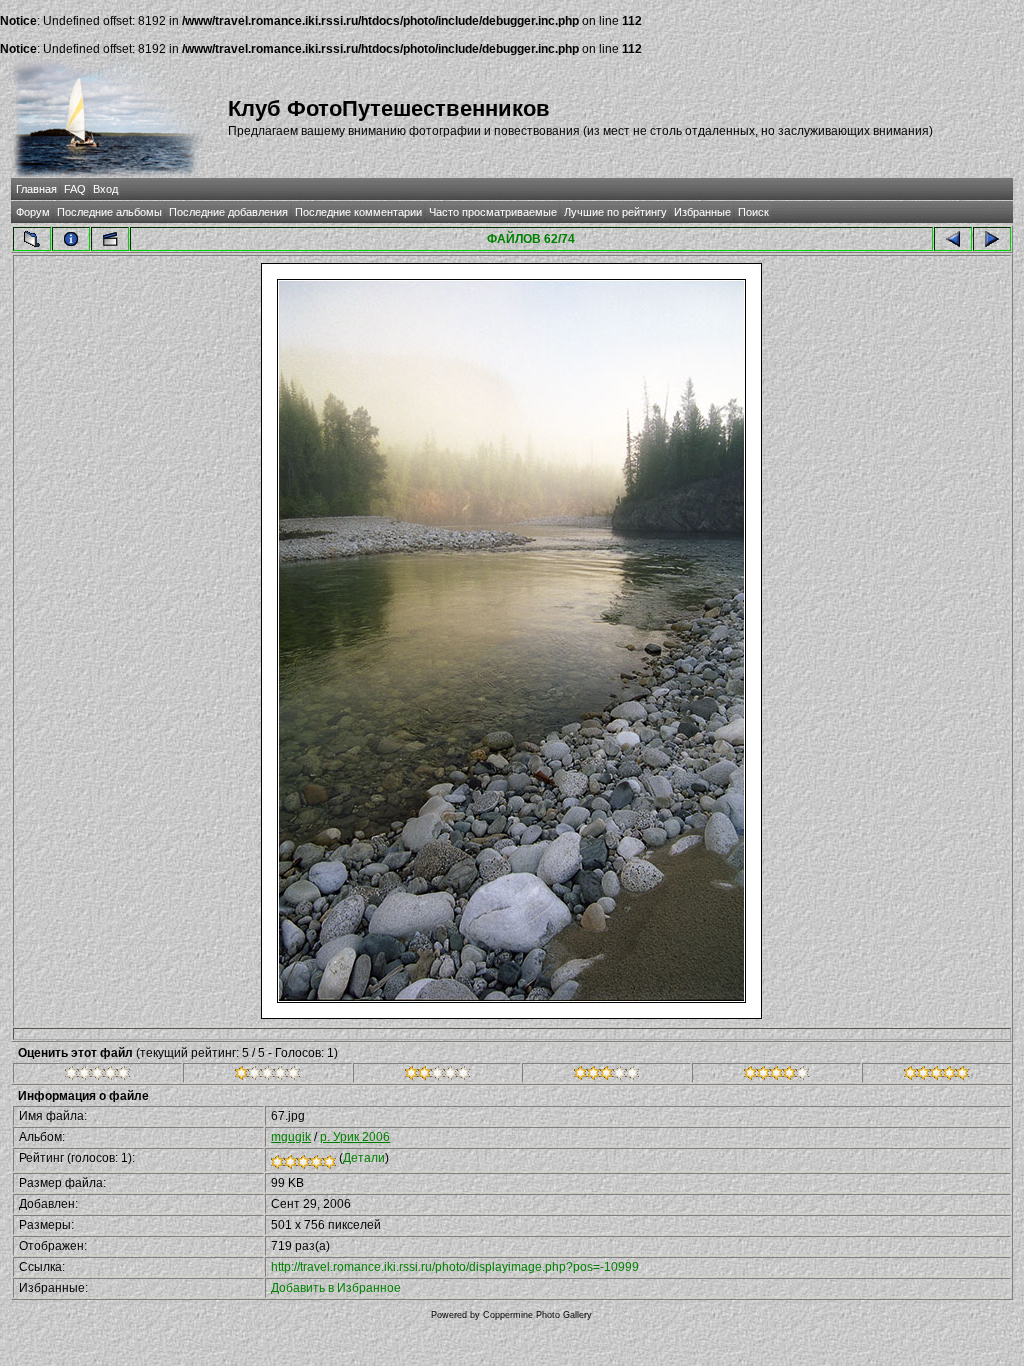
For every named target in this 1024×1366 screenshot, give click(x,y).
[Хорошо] (606, 1076)
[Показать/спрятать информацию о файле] (71, 239)
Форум (33, 212)
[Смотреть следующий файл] (992, 239)
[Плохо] (267, 1076)
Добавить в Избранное (336, 1288)
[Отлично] (776, 1076)
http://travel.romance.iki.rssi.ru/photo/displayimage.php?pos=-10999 (455, 1267)
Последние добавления (228, 212)
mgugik (291, 1137)
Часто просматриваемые (493, 212)
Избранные (702, 212)
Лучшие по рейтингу (615, 212)
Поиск (753, 212)
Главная (36, 189)
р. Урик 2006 (355, 1137)
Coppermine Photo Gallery (537, 1315)
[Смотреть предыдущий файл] (953, 239)
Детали (364, 1158)
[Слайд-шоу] (110, 239)
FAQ (75, 189)
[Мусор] (97, 1076)
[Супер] (936, 1076)
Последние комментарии (358, 212)
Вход (105, 189)
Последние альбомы (109, 212)
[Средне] (437, 1076)
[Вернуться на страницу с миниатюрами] (32, 239)
